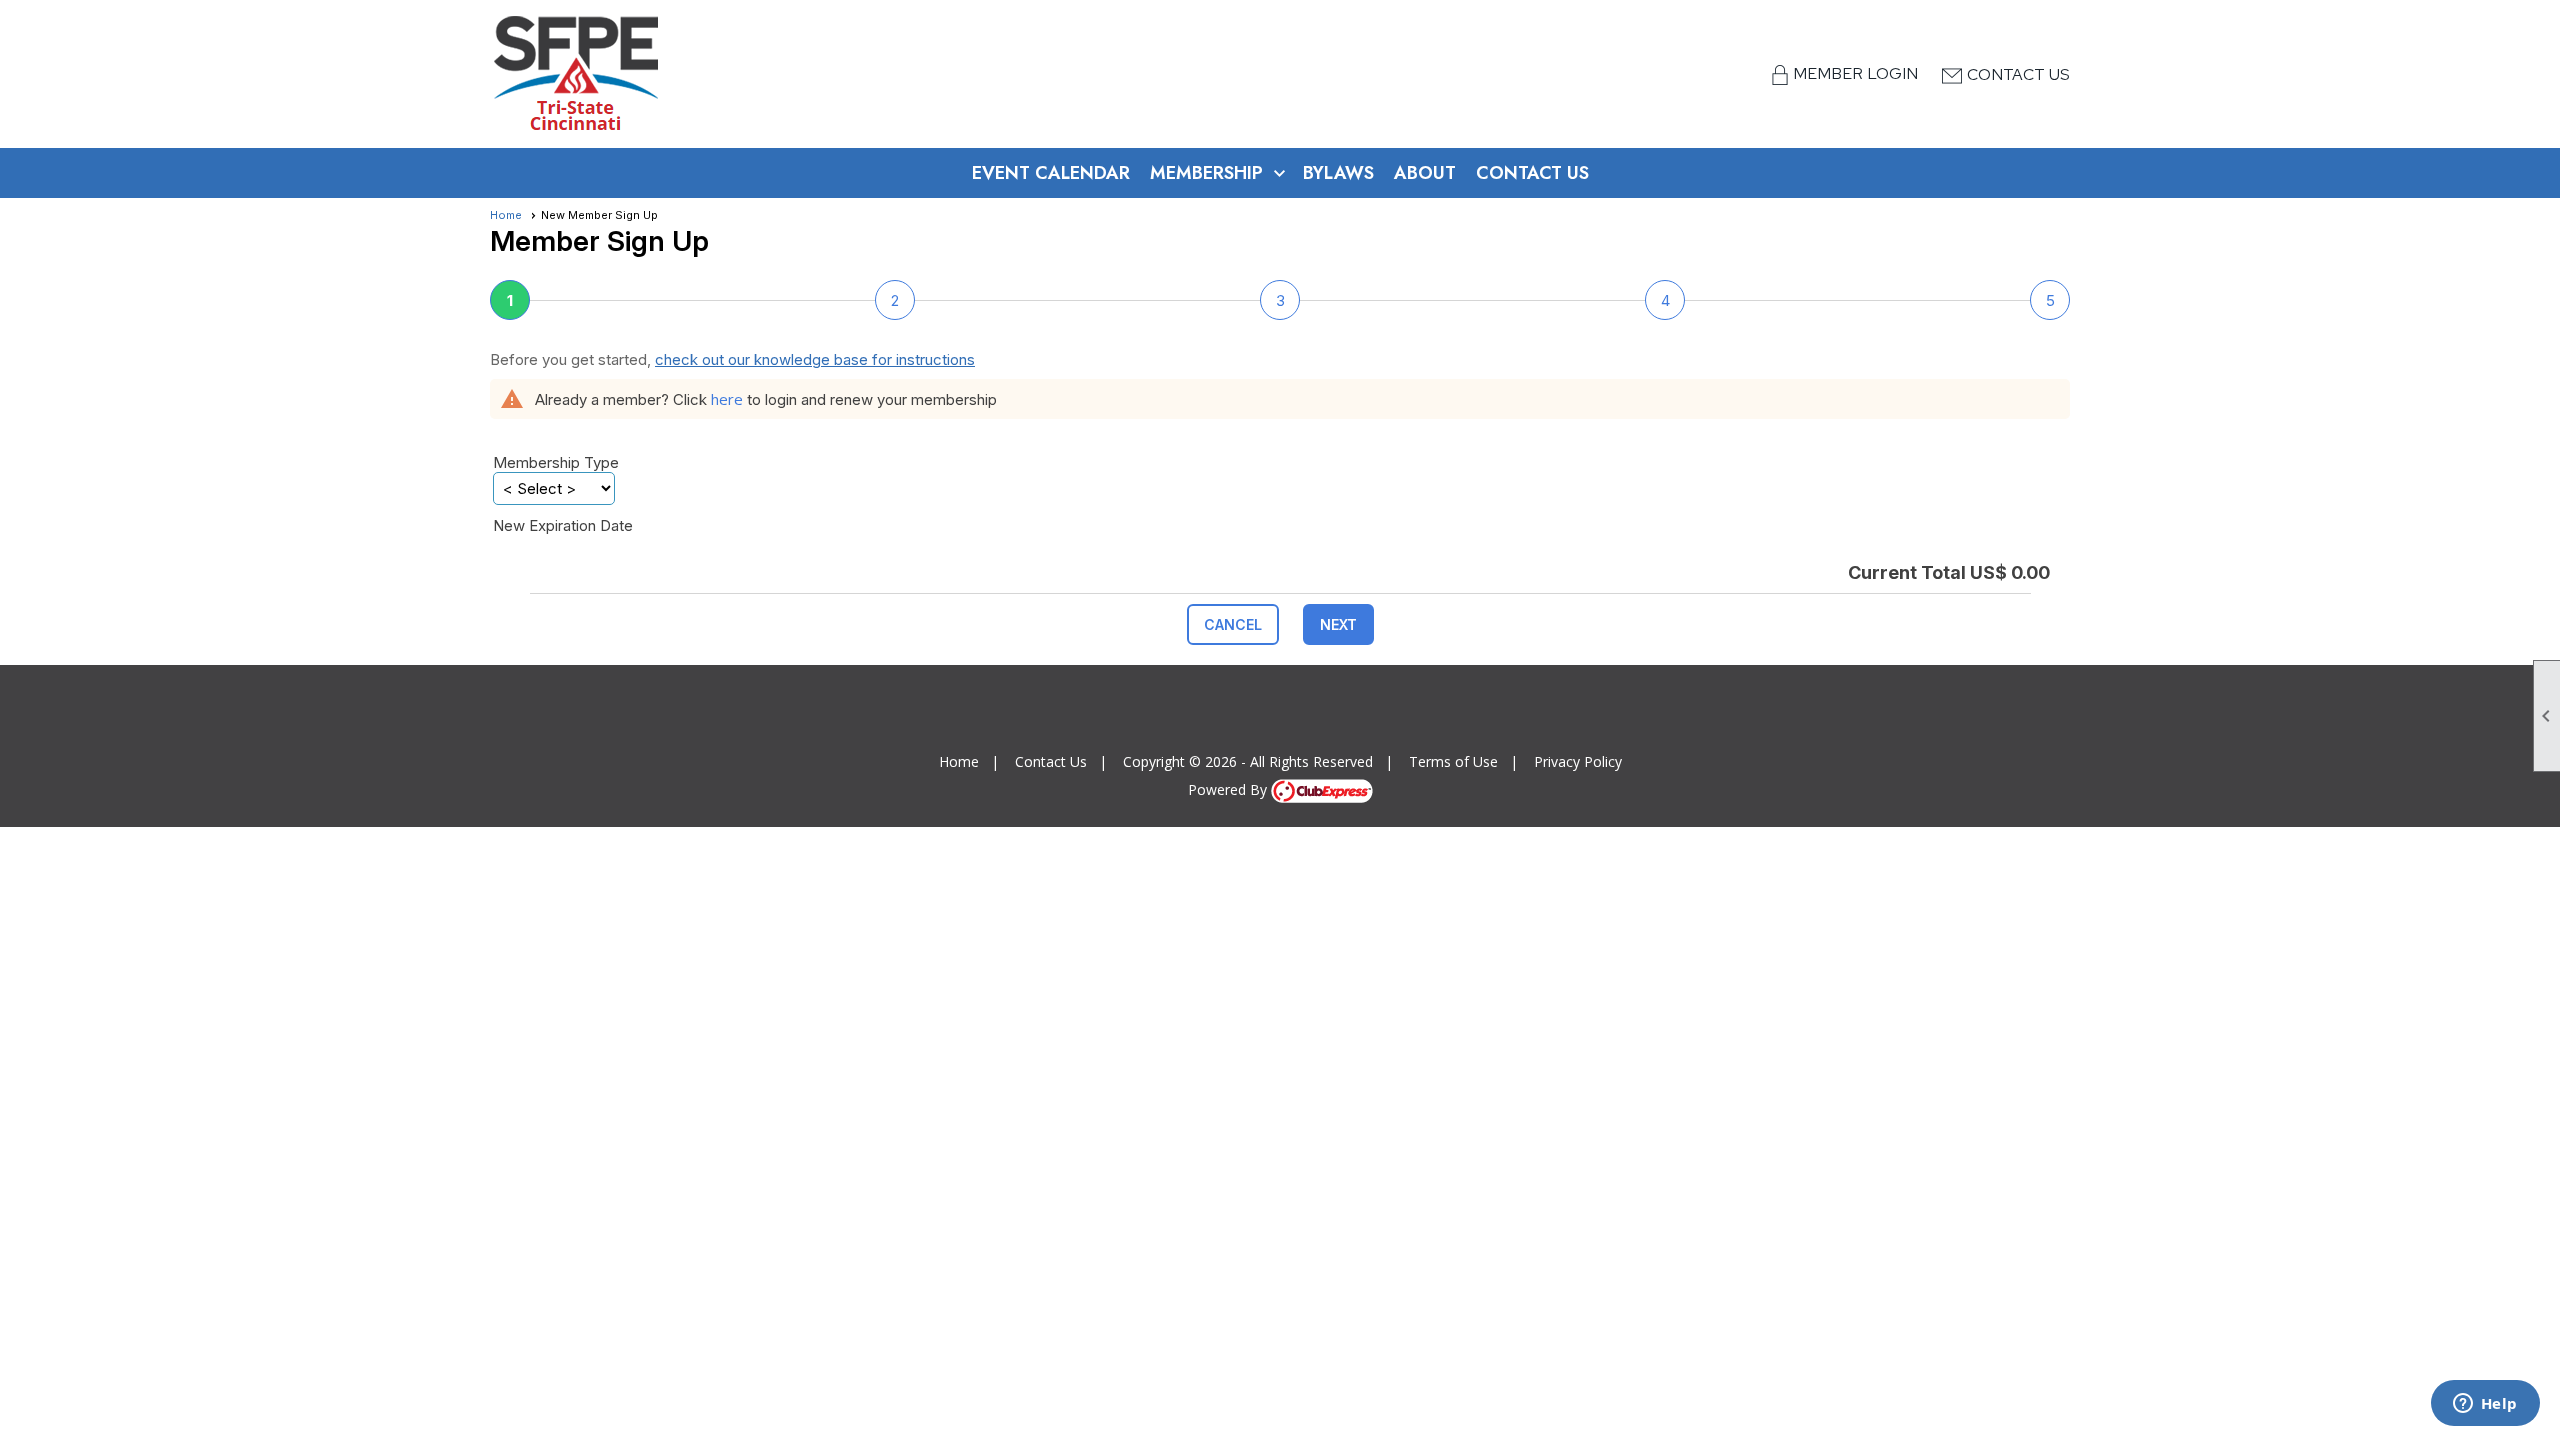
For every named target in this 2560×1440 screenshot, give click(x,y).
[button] (1233, 624)
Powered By (1229, 789)
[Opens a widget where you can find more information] (2485, 1405)
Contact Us (2018, 74)
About (1425, 173)
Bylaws (1338, 173)
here (727, 399)
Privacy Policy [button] (1578, 761)
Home (506, 215)
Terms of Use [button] (1453, 761)
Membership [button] (1206, 173)
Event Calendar (1051, 173)
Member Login (1857, 73)
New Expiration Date (563, 525)
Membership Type (556, 462)
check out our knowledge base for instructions (815, 359)
